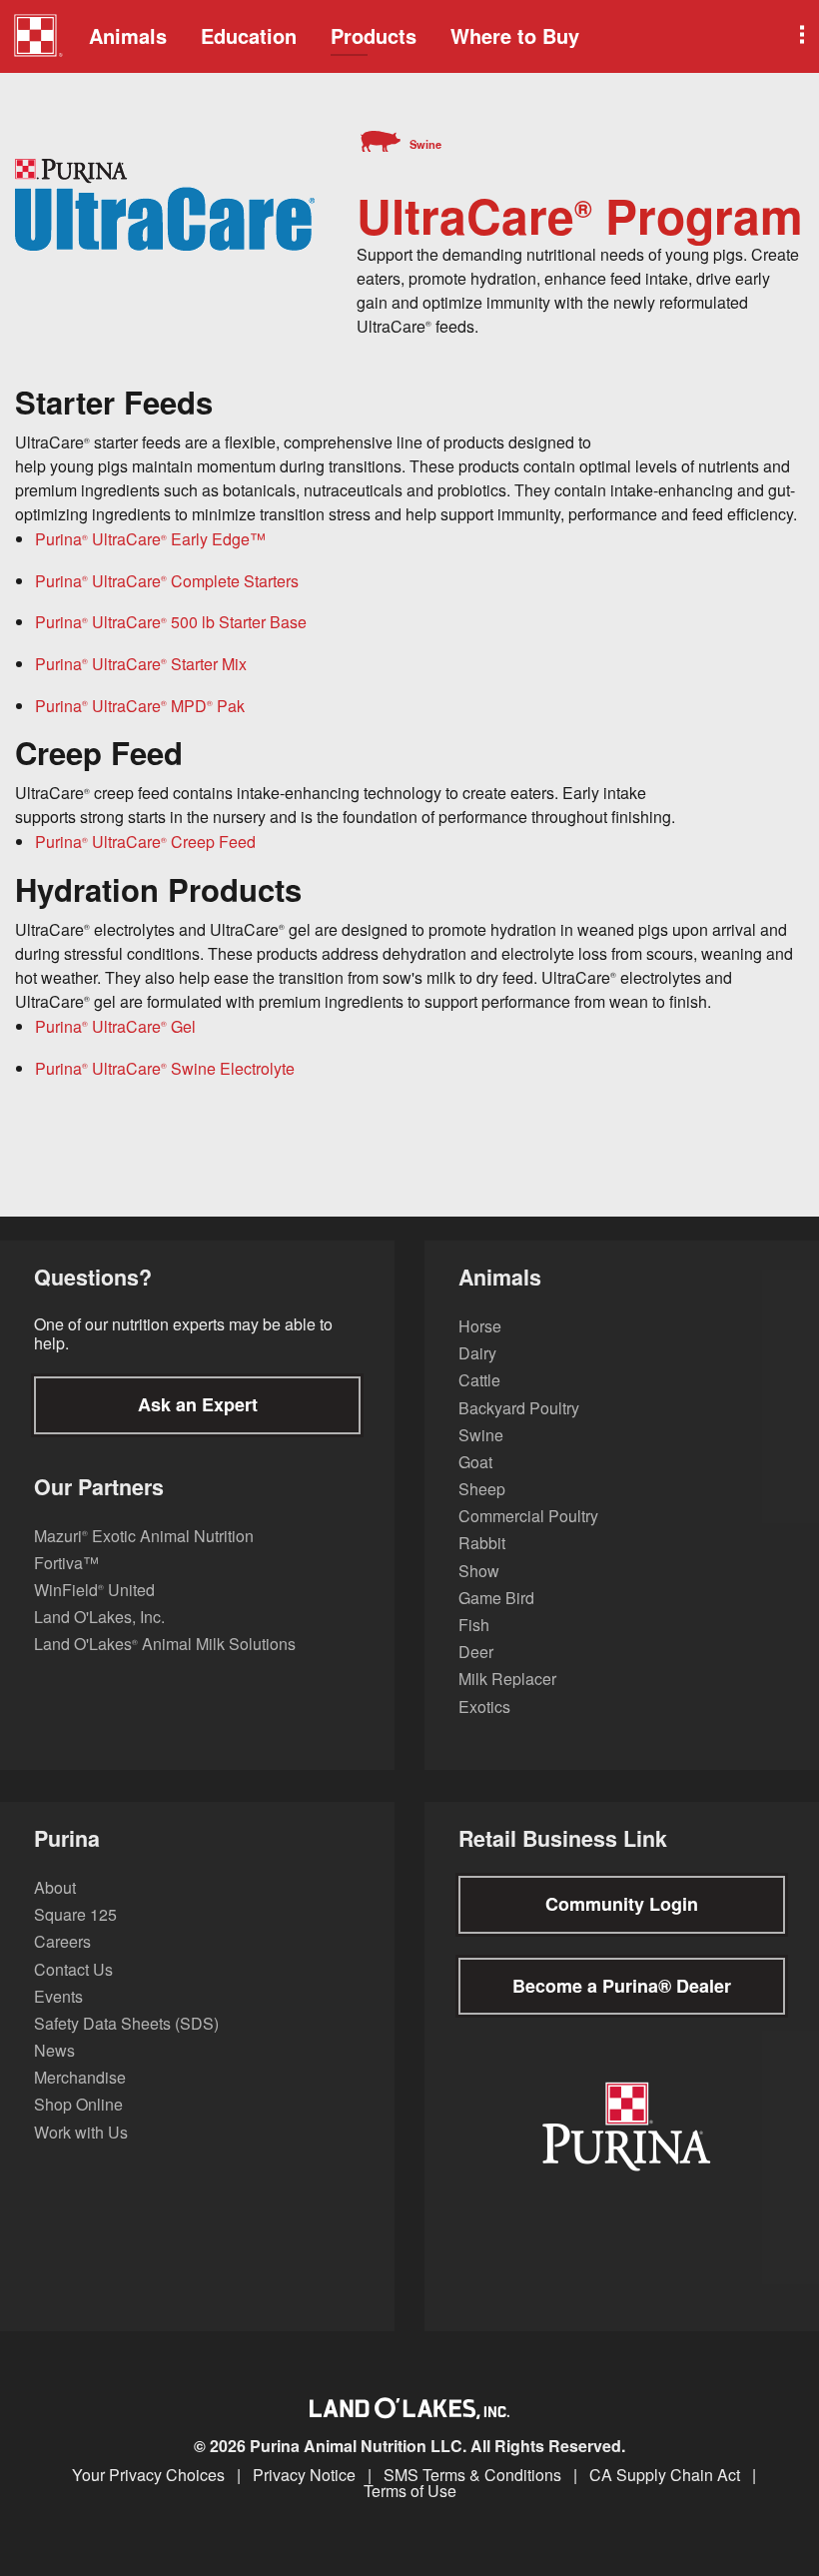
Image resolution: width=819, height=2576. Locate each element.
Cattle (479, 1380)
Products (374, 35)
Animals (128, 35)
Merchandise (80, 2077)
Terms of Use (410, 2491)
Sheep (482, 1489)
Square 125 (75, 1914)
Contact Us (73, 1969)
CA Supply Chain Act (665, 2475)
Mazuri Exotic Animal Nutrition (144, 1536)
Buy (515, 35)
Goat (475, 1462)
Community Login (622, 1904)
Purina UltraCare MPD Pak (140, 706)
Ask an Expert (198, 1404)
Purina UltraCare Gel (115, 1026)
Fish (474, 1625)
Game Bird (496, 1598)
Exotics (484, 1707)
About (55, 1887)
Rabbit (482, 1543)
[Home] (37, 38)
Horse (480, 1326)
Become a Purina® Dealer (622, 1986)
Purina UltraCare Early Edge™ (150, 539)
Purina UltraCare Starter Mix (141, 664)
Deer (476, 1652)
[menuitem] (35, 36)
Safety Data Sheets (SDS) (126, 2023)
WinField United (94, 1590)
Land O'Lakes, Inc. (99, 1617)
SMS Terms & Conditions (472, 2475)
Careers (62, 1941)
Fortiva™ (66, 1563)
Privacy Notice (304, 2475)
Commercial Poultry (528, 1516)
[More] (800, 36)
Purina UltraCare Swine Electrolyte (165, 1068)
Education (249, 35)
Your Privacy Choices (148, 2475)
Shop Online (78, 2104)
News (54, 2050)
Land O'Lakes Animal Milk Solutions (165, 1644)
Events (58, 1996)
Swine (481, 1435)
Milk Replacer (507, 1679)
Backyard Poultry (519, 1408)
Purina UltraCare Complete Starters (167, 581)
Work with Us (81, 2132)
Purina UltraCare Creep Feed (145, 842)
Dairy (477, 1353)
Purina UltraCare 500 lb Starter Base (171, 622)
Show (479, 1571)
